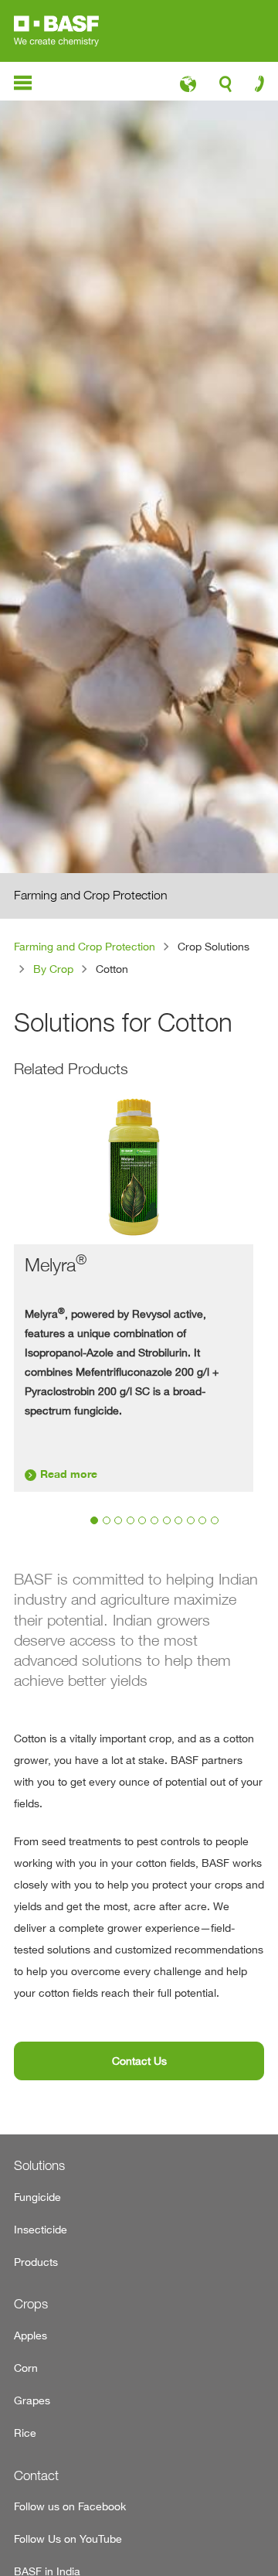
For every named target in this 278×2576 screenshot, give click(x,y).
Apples (31, 2335)
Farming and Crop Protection (85, 946)
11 (215, 1520)
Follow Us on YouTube (68, 2538)
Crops (31, 2304)
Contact (36, 2475)
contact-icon (254, 87)
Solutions (39, 2165)
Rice (25, 2433)
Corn (26, 2368)
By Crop (53, 969)
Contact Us (139, 2061)
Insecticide (41, 2229)
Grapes (32, 2400)
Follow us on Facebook (70, 2506)
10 (202, 1520)
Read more (69, 1474)
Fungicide (37, 2197)
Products (36, 2262)
